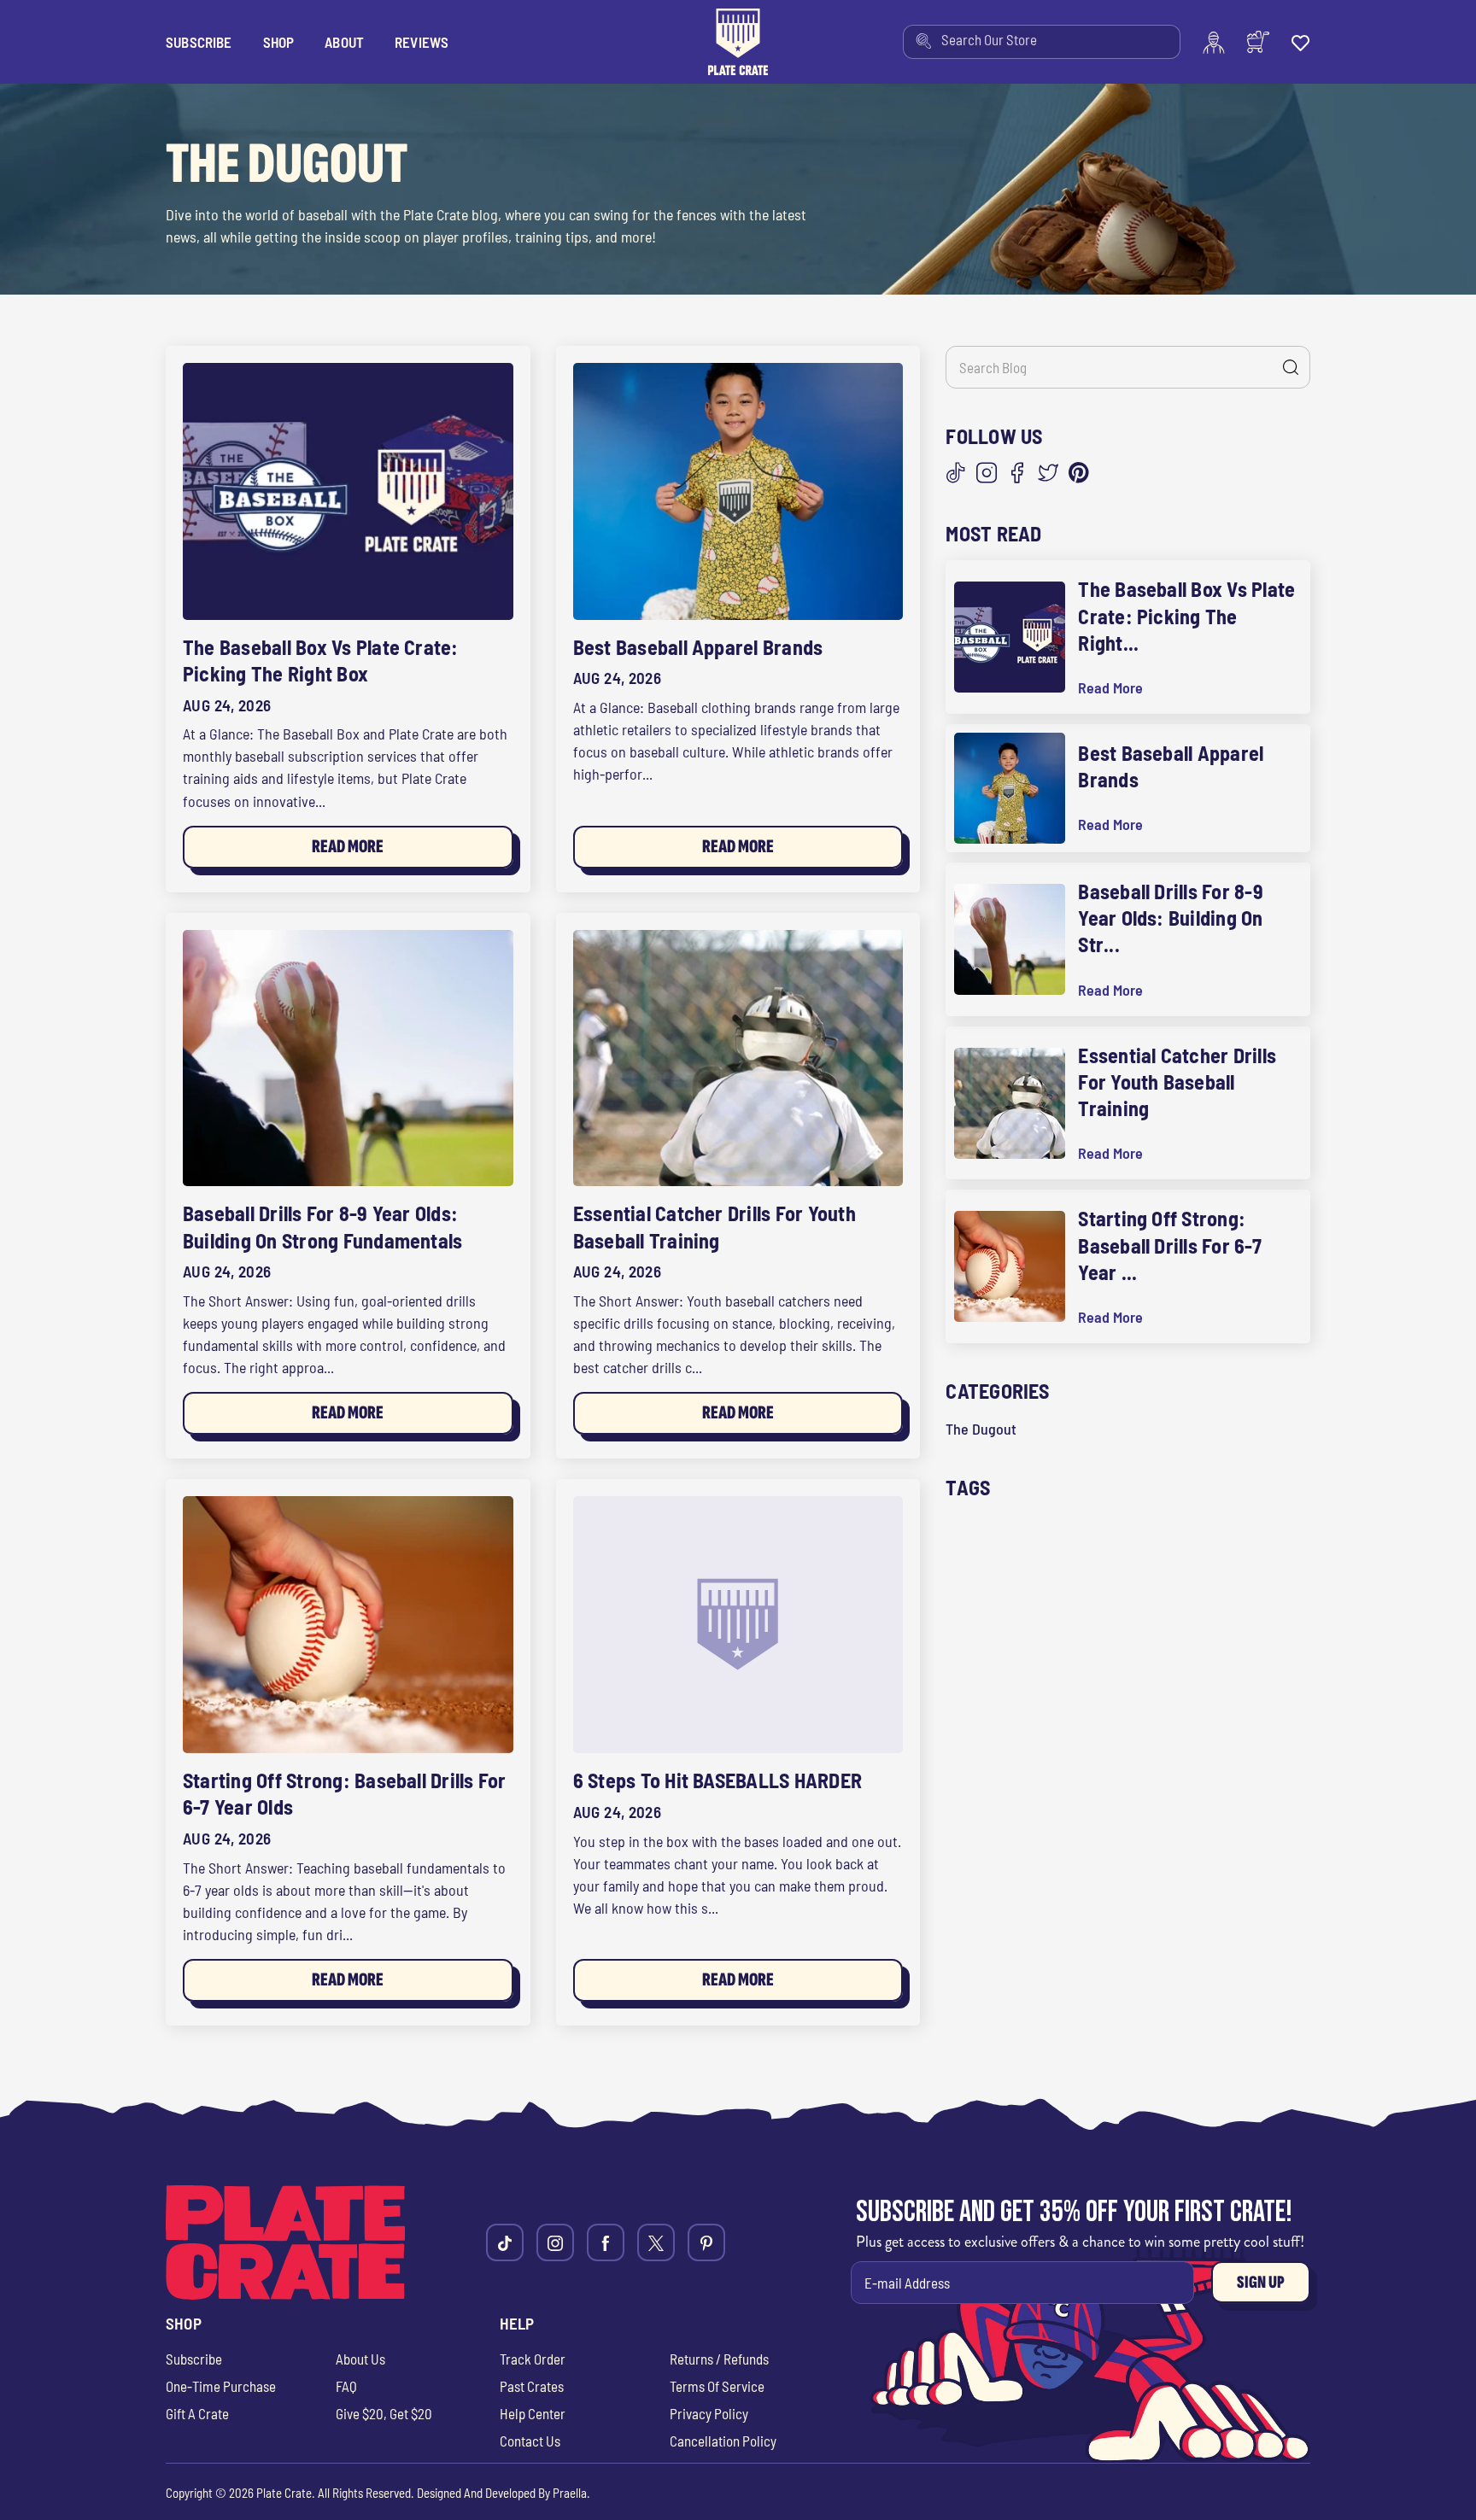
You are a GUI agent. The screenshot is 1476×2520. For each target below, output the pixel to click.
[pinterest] (706, 2242)
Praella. (571, 2493)
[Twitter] (1048, 473)
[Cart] (1258, 42)
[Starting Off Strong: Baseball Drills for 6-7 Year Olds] (348, 1625)
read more (1110, 688)
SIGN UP (1261, 2282)
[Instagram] (987, 473)
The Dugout (981, 1429)
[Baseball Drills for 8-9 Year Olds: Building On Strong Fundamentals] (348, 1058)
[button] (279, 42)
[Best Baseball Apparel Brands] (738, 491)
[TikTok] (956, 473)
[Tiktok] (505, 2242)
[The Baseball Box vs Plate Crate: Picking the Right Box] (348, 491)
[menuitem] (1042, 42)
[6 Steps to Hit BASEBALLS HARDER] (738, 1625)
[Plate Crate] (738, 42)
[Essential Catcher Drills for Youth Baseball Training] (738, 1058)
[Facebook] (1017, 473)
